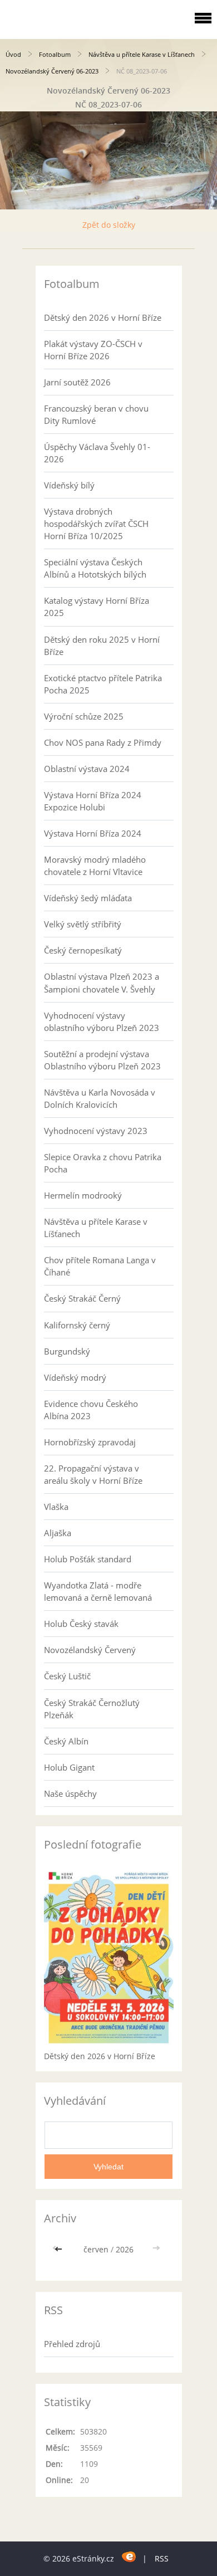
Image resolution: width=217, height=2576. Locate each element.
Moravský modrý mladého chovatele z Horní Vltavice (95, 866)
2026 (125, 2249)
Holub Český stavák (81, 1624)
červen (96, 2249)
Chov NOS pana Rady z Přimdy (103, 742)
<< (60, 2249)
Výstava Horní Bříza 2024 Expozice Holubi (93, 801)
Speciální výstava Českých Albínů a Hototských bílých (95, 568)
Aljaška (58, 1533)
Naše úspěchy (70, 1793)
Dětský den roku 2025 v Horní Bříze (102, 646)
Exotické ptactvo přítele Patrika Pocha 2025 (103, 684)
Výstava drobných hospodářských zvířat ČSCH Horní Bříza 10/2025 (96, 524)
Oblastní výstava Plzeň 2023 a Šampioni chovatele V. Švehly (102, 983)
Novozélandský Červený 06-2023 (52, 71)
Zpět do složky (109, 225)
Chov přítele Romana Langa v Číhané (100, 1266)
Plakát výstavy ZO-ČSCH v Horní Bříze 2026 (93, 350)
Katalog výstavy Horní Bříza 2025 (97, 607)
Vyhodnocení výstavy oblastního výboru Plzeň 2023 (102, 1021)
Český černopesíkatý (83, 950)
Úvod (13, 54)
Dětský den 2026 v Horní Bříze (103, 317)
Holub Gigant (69, 1767)
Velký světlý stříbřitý (83, 924)
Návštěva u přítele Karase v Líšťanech (142, 54)
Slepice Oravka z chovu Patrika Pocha (103, 1163)
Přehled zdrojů (72, 2344)
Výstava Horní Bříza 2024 (93, 833)
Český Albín (66, 1741)
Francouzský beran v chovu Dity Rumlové (96, 414)
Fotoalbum (55, 54)
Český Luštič (67, 1676)
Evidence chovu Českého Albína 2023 (91, 1410)
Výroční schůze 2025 (84, 716)
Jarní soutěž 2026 (77, 382)
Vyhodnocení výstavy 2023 (96, 1131)
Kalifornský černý (77, 1325)
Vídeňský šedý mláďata (88, 898)
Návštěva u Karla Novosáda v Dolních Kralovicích (100, 1098)
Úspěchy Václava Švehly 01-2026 (97, 453)
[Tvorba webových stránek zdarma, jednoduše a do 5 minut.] (129, 2557)
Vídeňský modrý (75, 1377)
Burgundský (67, 1351)
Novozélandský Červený (90, 1650)
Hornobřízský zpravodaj (90, 1442)
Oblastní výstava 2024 (87, 769)
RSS (162, 2558)
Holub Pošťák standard (88, 1559)
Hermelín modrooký (83, 1195)
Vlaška (56, 1507)
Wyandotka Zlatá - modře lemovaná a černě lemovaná (98, 1591)
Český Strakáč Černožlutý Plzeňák (92, 1709)
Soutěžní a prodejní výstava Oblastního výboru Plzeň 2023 (102, 1060)
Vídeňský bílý (69, 485)
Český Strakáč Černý (82, 1298)
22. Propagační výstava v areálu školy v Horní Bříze (93, 1474)
